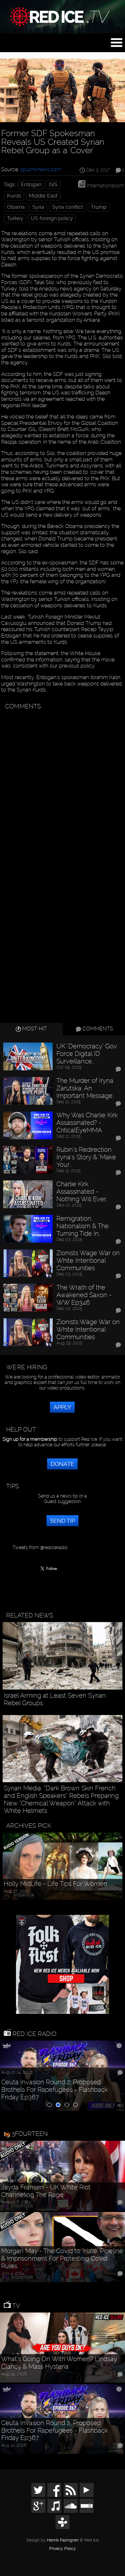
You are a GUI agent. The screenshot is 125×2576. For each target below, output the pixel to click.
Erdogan (31, 184)
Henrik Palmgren (63, 2540)
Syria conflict (68, 207)
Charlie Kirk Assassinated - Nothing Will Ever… (82, 1192)
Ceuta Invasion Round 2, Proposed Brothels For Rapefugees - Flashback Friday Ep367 (55, 2090)
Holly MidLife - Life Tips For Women (56, 1884)
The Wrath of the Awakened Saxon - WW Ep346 (84, 1295)
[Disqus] (62, 785)
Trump (99, 207)
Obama (16, 207)
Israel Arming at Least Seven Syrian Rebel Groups (55, 1699)
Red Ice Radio (34, 2034)
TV (15, 2306)
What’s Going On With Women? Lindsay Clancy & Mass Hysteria (59, 2363)
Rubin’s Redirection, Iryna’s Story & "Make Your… (86, 1157)
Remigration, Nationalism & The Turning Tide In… (83, 1226)
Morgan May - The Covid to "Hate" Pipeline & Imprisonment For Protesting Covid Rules (62, 2258)
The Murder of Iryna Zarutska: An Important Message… (86, 1088)
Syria (38, 207)
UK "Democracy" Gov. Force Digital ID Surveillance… (87, 1054)
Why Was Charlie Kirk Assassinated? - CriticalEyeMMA (87, 1123)
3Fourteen (30, 2134)
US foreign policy (52, 218)
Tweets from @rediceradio (40, 1547)
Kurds (14, 196)
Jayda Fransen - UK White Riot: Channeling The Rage (46, 2191)
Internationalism (105, 185)
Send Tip (63, 1521)
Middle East (43, 196)
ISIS (53, 184)
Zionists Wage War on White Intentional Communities (88, 1260)
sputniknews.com (41, 169)
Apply (62, 1407)
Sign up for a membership (30, 1439)
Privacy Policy (63, 2549)
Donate (62, 1464)
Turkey (15, 218)
